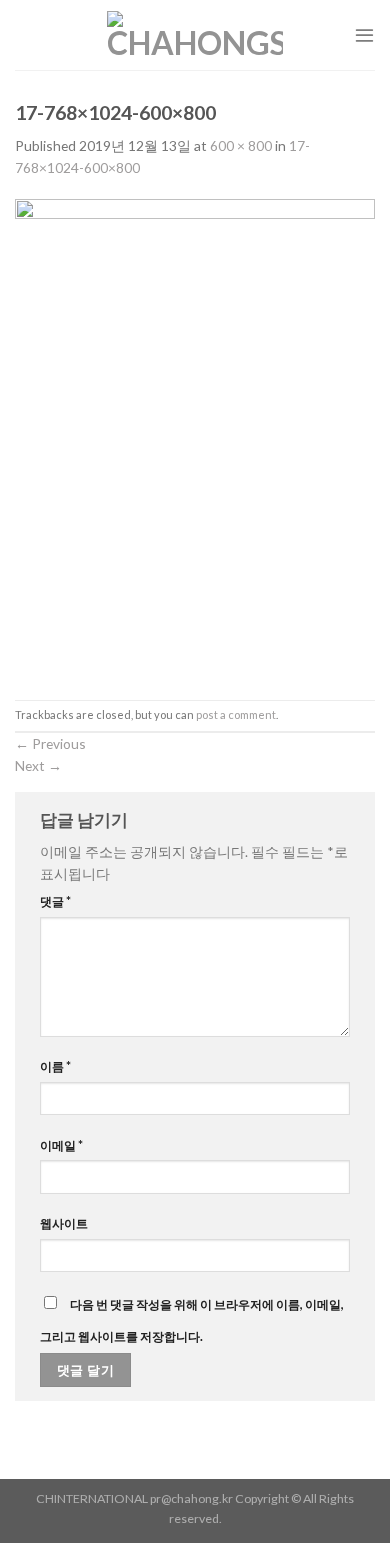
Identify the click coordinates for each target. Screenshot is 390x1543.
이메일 (61, 1145)
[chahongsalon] (195, 35)
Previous (50, 743)
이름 (55, 1066)
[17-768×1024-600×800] (195, 437)
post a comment (236, 714)
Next (38, 765)
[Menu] (364, 34)
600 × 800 (241, 145)
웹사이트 (64, 1223)
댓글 (55, 901)
